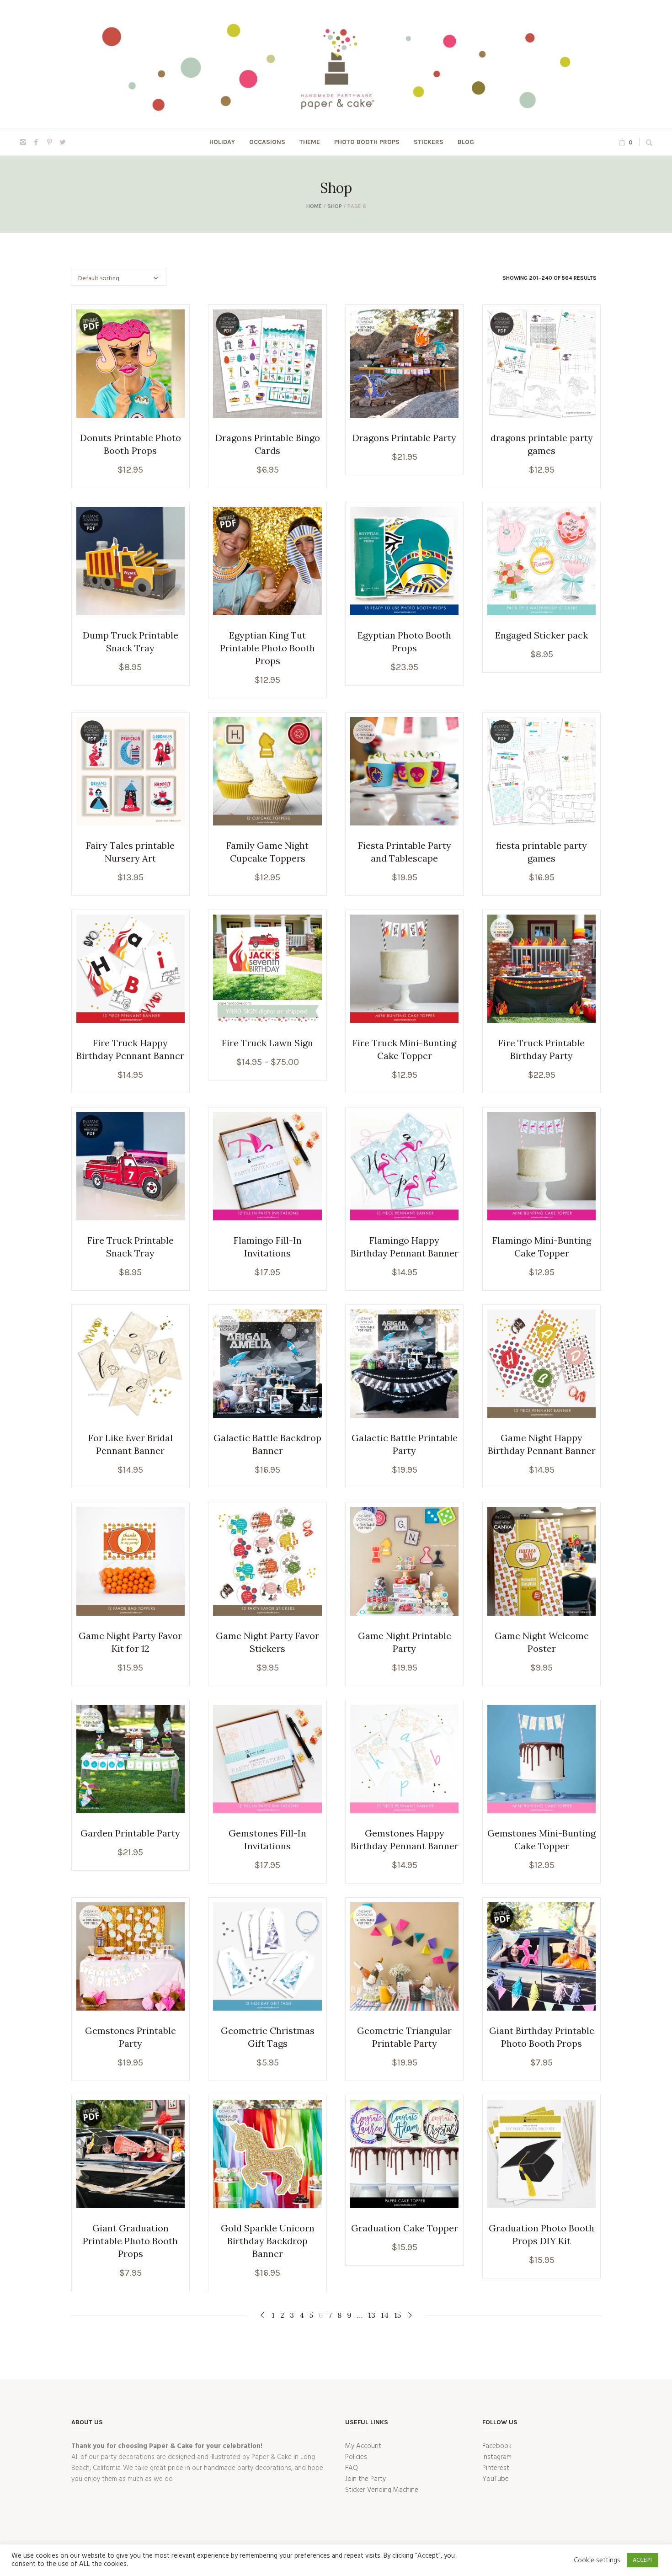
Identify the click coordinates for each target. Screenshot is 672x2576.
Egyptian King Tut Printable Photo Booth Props (267, 648)
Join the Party (365, 2479)
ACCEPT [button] (643, 2560)
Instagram (497, 2457)
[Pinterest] (49, 142)
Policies (356, 2457)
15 (397, 2315)
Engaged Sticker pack (541, 635)
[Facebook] (36, 142)
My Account (363, 2446)
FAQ (352, 2468)
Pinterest (496, 2468)
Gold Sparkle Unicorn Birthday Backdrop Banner (268, 2241)
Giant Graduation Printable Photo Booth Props (130, 2241)
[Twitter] (63, 142)
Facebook (497, 2446)
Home (314, 206)
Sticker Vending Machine (382, 2490)
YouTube (496, 2479)
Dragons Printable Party (404, 438)
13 (372, 2315)
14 (385, 2315)
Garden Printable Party (130, 1833)
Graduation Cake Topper (405, 2228)
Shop (335, 206)
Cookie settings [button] (597, 2560)
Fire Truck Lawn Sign (267, 1043)
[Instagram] (23, 142)
